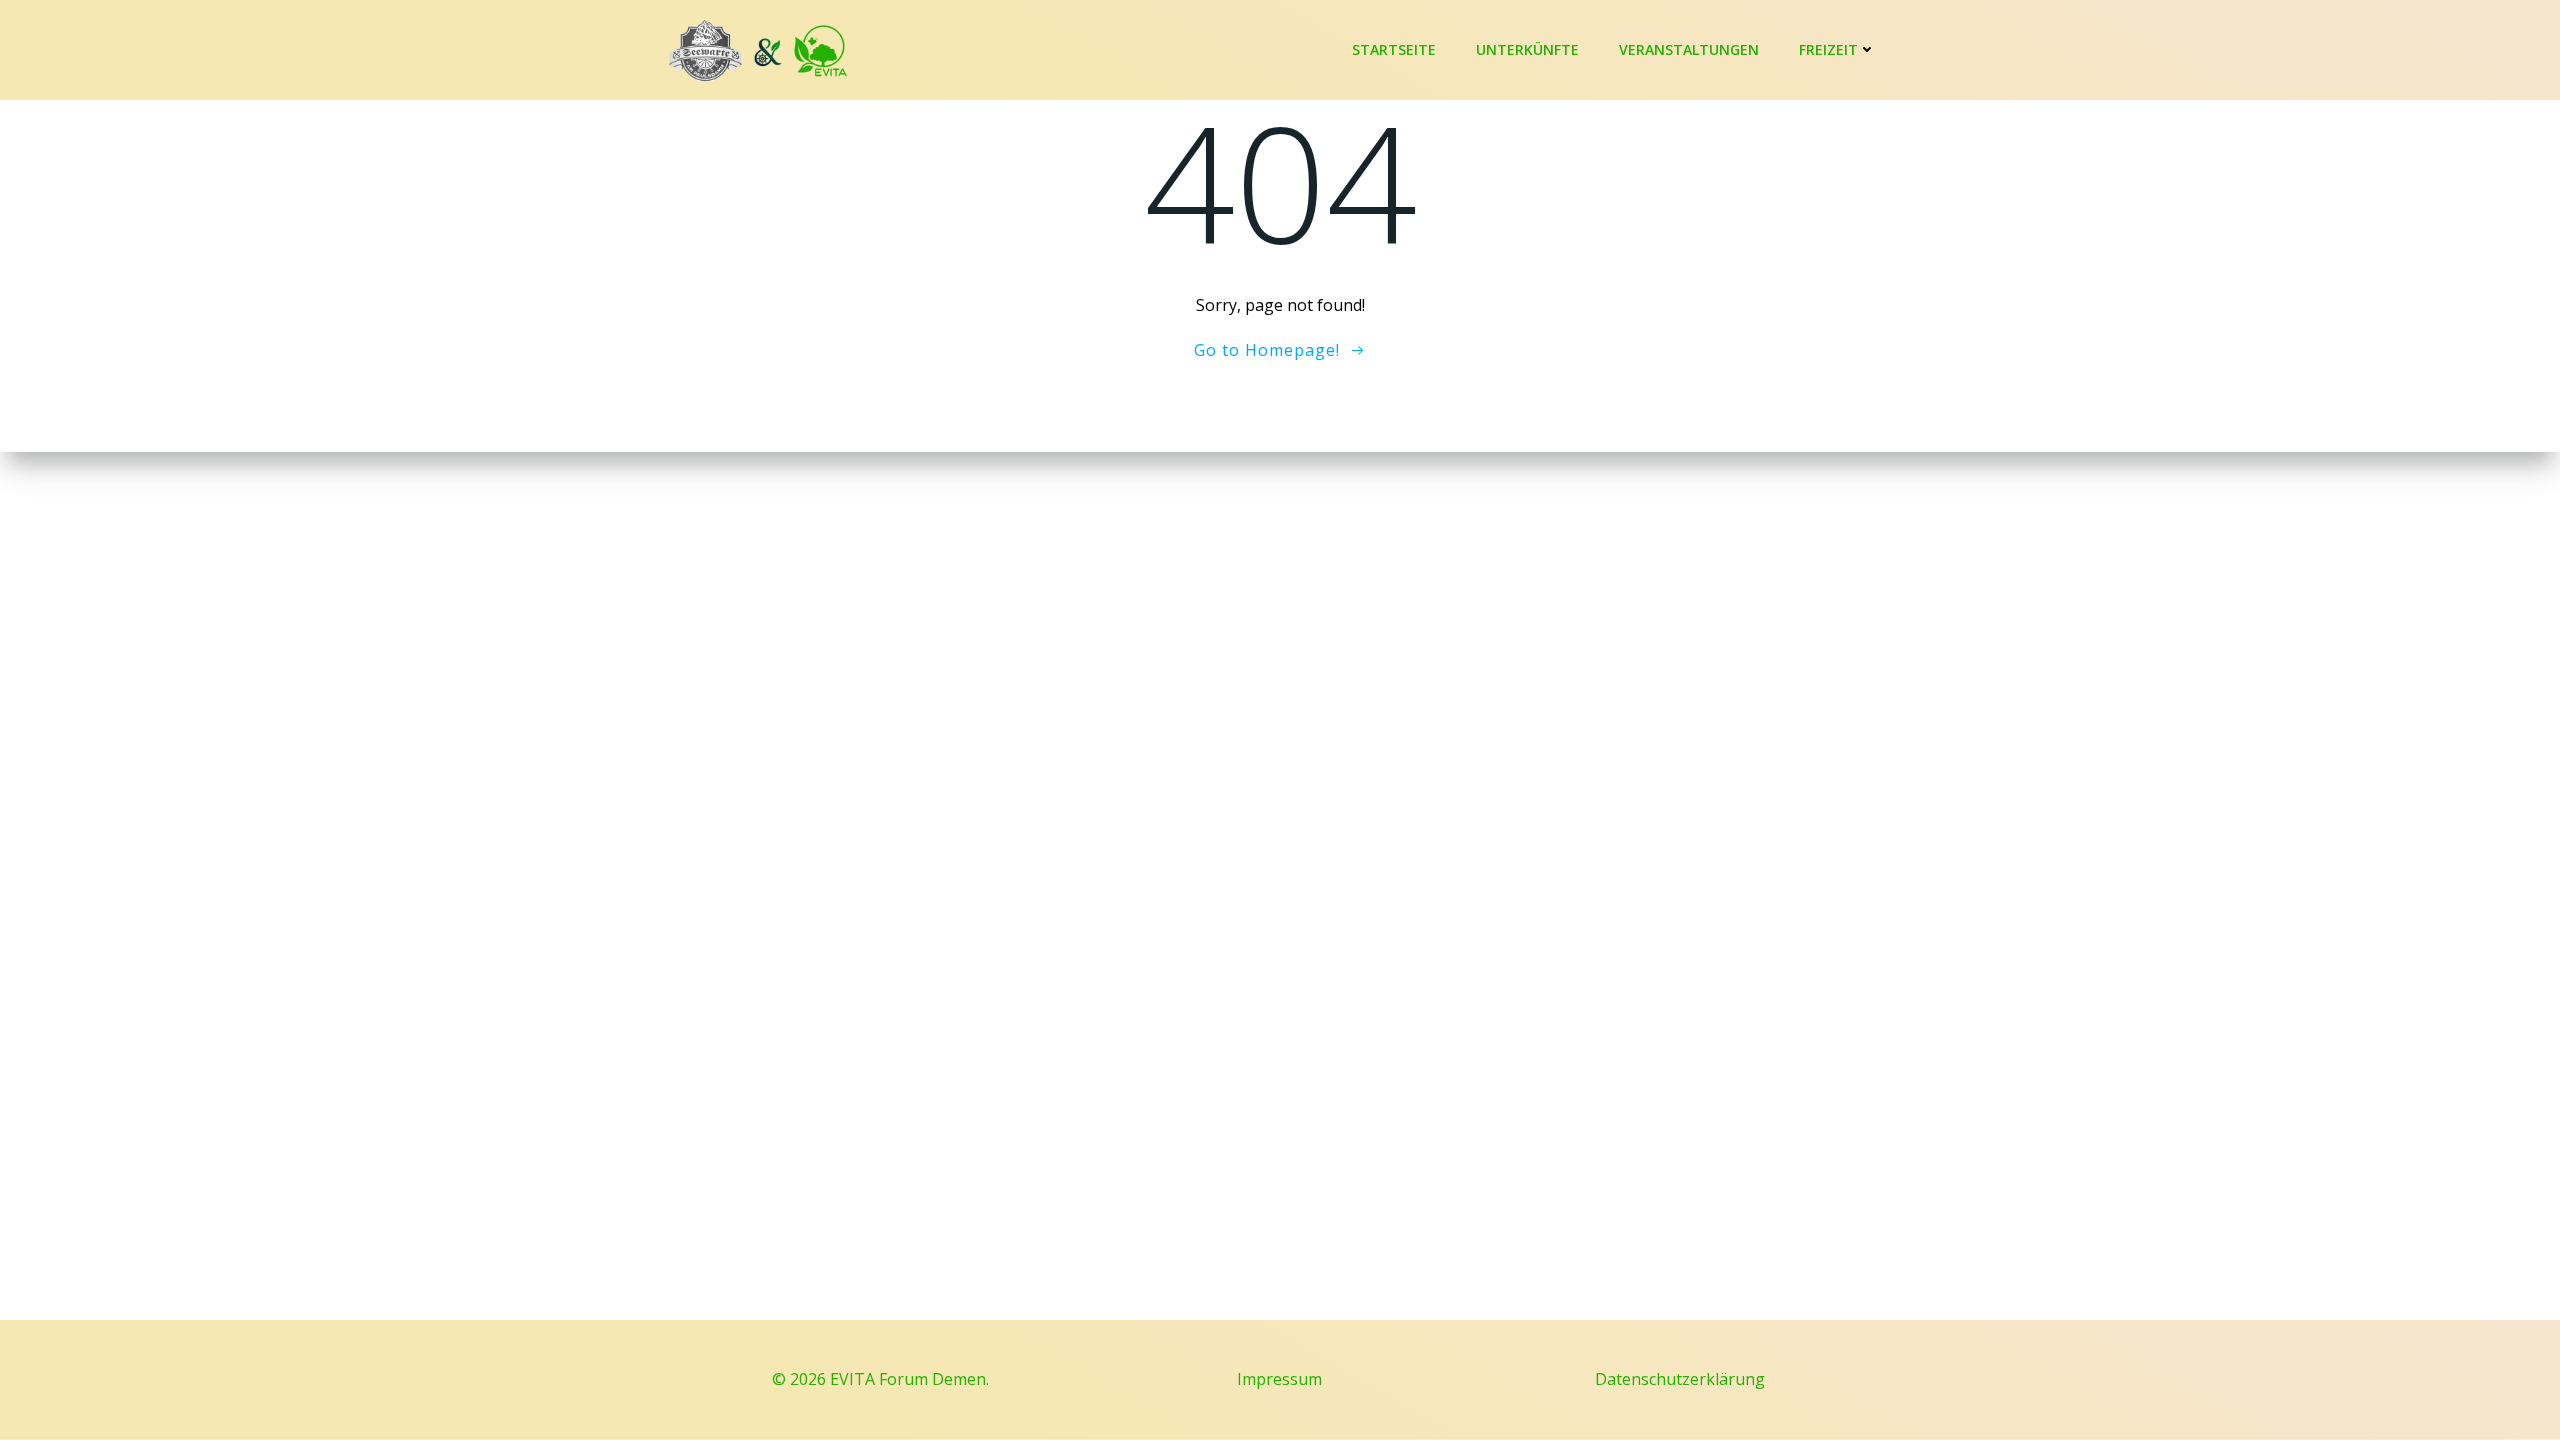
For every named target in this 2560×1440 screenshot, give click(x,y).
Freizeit (1828, 49)
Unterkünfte (1527, 49)
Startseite (1394, 49)
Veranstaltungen (1689, 49)
